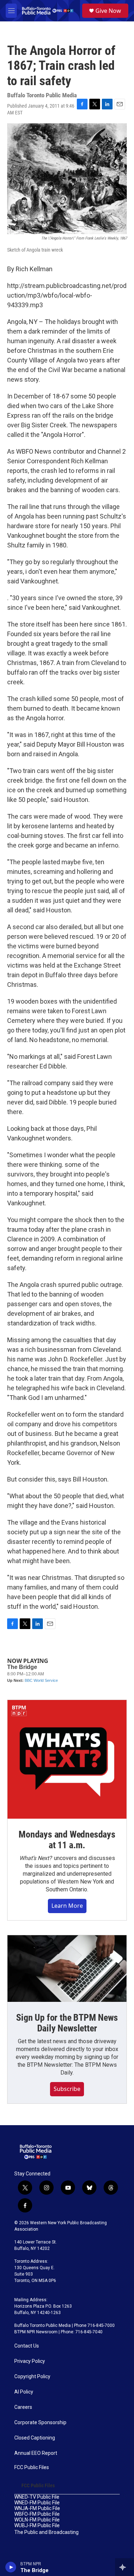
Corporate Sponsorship (40, 2423)
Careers (23, 2407)
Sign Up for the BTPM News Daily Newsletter (67, 2023)
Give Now (108, 11)
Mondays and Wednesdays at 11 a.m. (67, 1840)
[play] (11, 2567)
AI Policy (24, 2392)
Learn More (67, 1906)
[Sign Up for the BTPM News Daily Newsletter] (67, 1969)
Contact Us (27, 2346)
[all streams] (125, 2567)
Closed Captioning (35, 2438)
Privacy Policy (30, 2361)
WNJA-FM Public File (37, 2508)
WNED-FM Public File (37, 2503)
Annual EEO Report (36, 2453)
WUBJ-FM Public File (37, 2526)
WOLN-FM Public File (37, 2520)
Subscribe (67, 2089)
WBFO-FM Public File (37, 2514)
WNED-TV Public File (37, 2497)
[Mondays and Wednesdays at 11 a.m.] (67, 1759)
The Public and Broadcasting (46, 2532)
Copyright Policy (32, 2377)
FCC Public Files (32, 2467)
